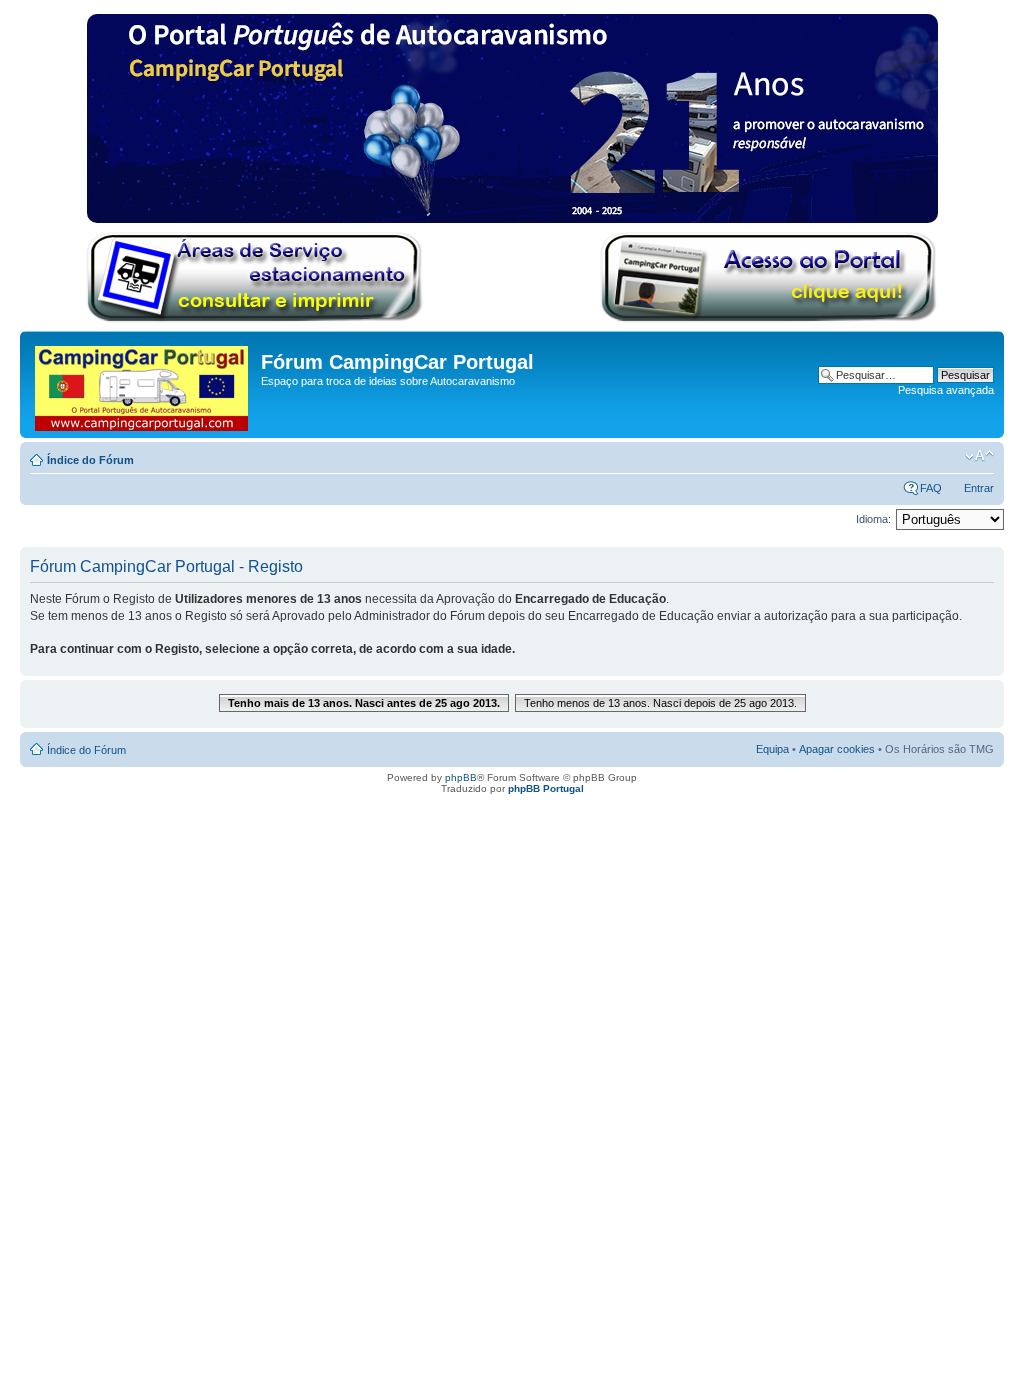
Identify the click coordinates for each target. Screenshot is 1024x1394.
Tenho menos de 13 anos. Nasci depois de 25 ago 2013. (660, 703)
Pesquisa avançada (946, 390)
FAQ (931, 488)
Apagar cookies (837, 749)
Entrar (979, 488)
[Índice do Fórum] (143, 384)
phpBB (461, 777)
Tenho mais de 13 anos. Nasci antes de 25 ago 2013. (364, 703)
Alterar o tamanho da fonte (979, 456)
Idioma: (873, 519)
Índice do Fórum (90, 460)
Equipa (772, 749)
